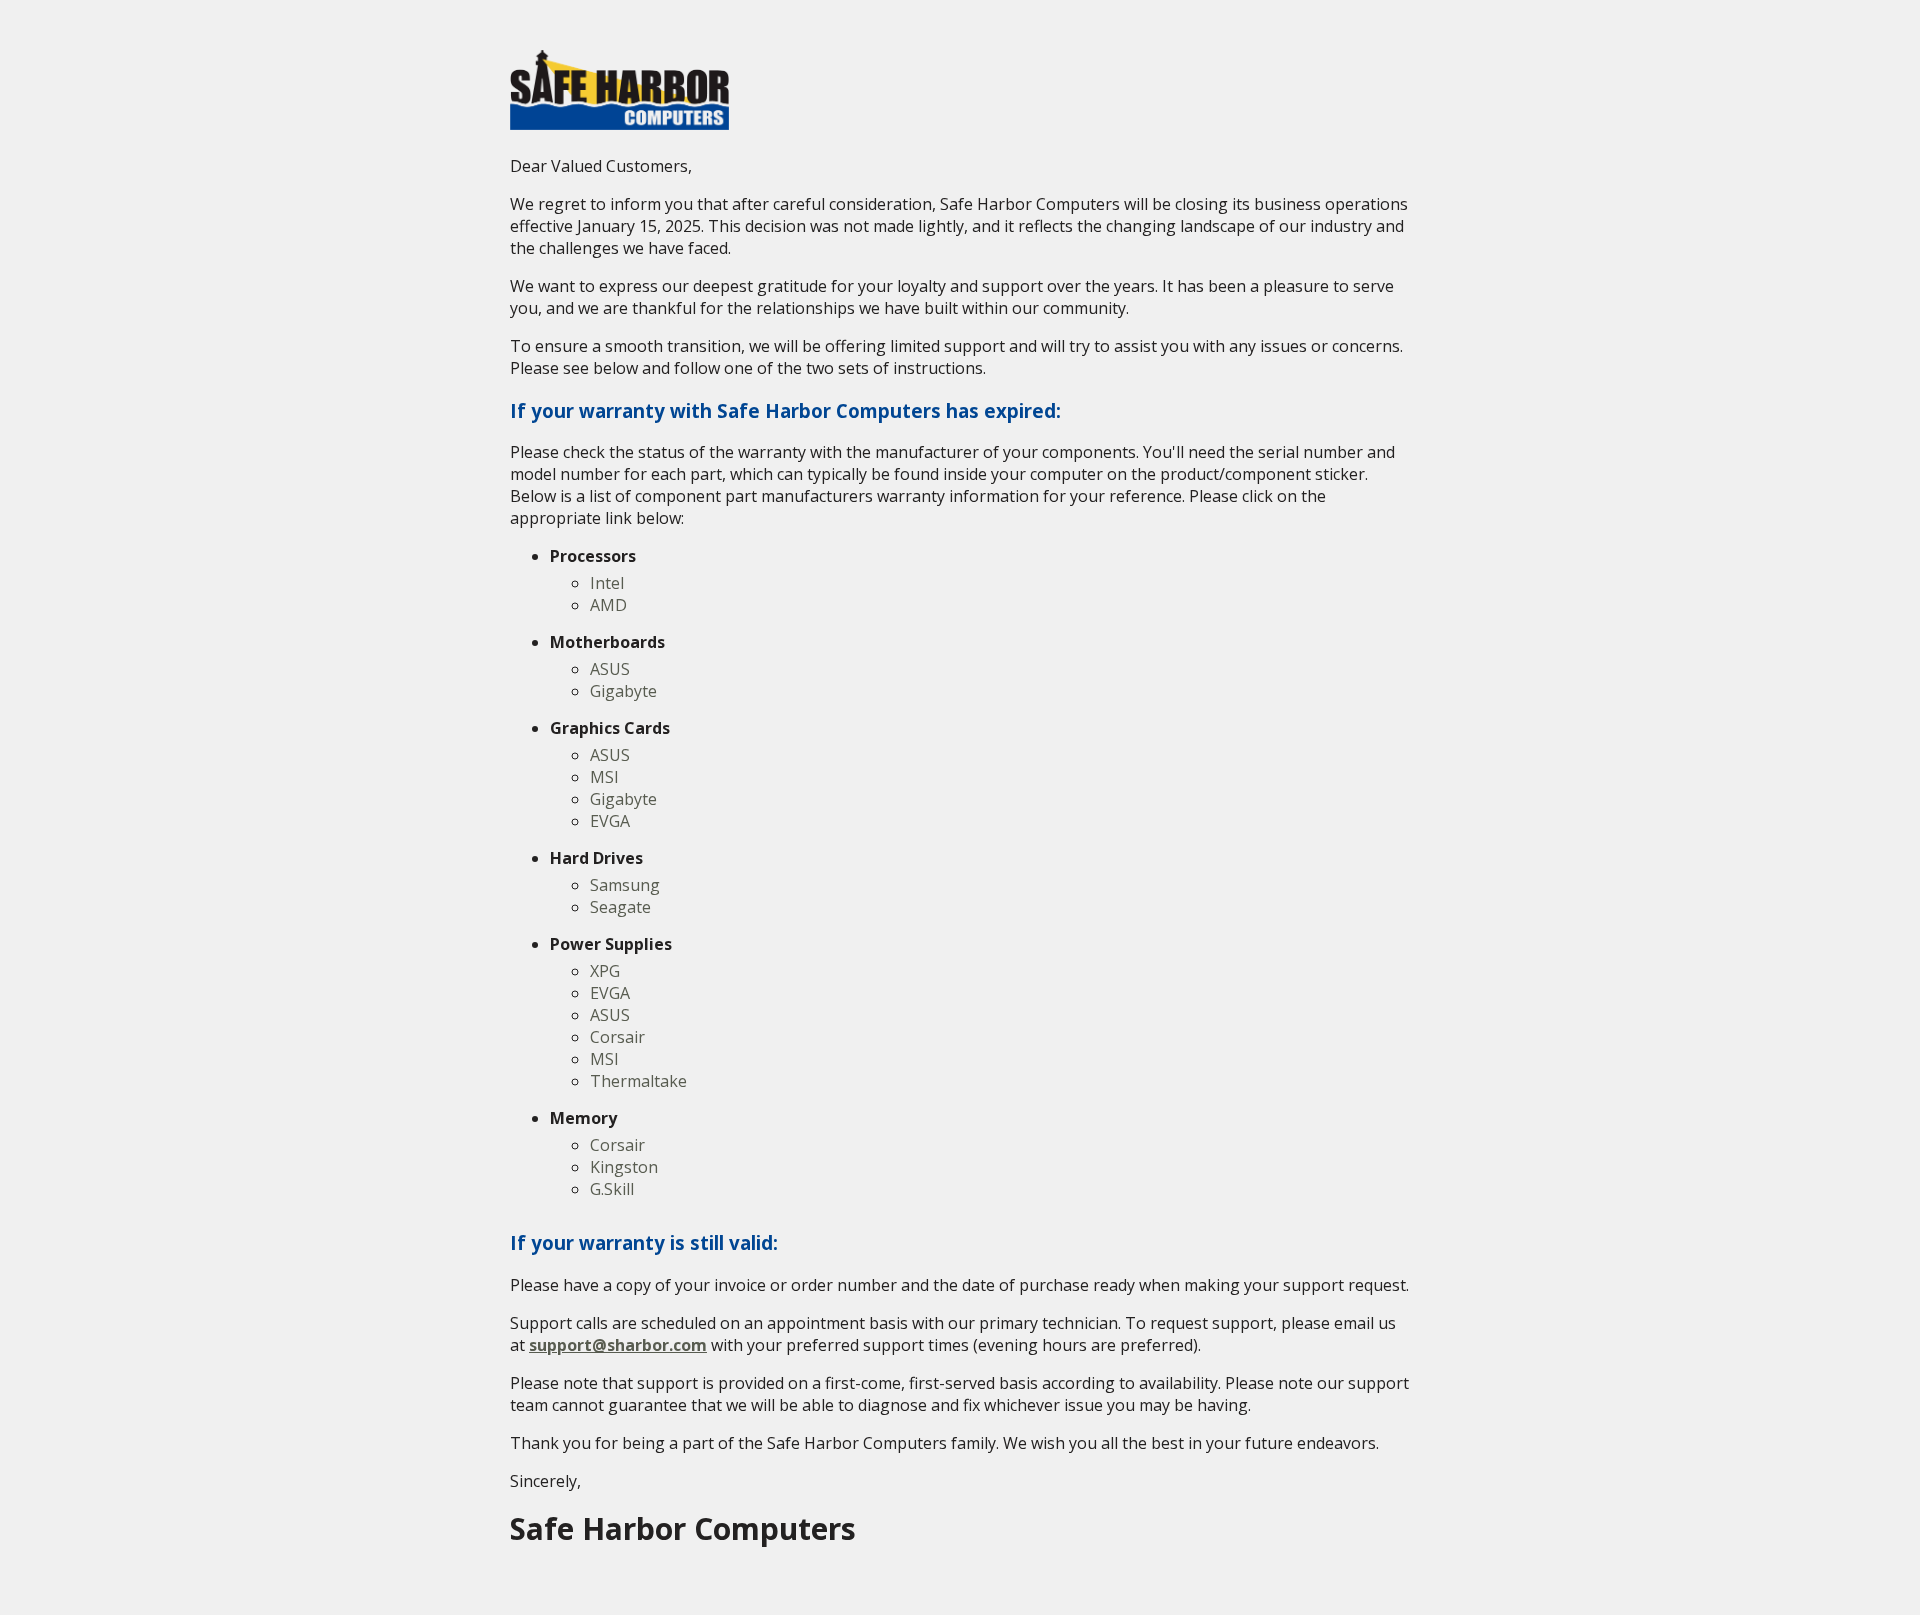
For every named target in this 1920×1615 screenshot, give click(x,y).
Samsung (625, 885)
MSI (604, 777)
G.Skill (612, 1189)
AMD (608, 605)
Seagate (620, 907)
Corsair (617, 1037)
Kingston (624, 1167)
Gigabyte (623, 691)
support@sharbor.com (618, 1345)
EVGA (610, 821)
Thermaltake (638, 1081)
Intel (607, 583)
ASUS (610, 669)
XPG (605, 971)
